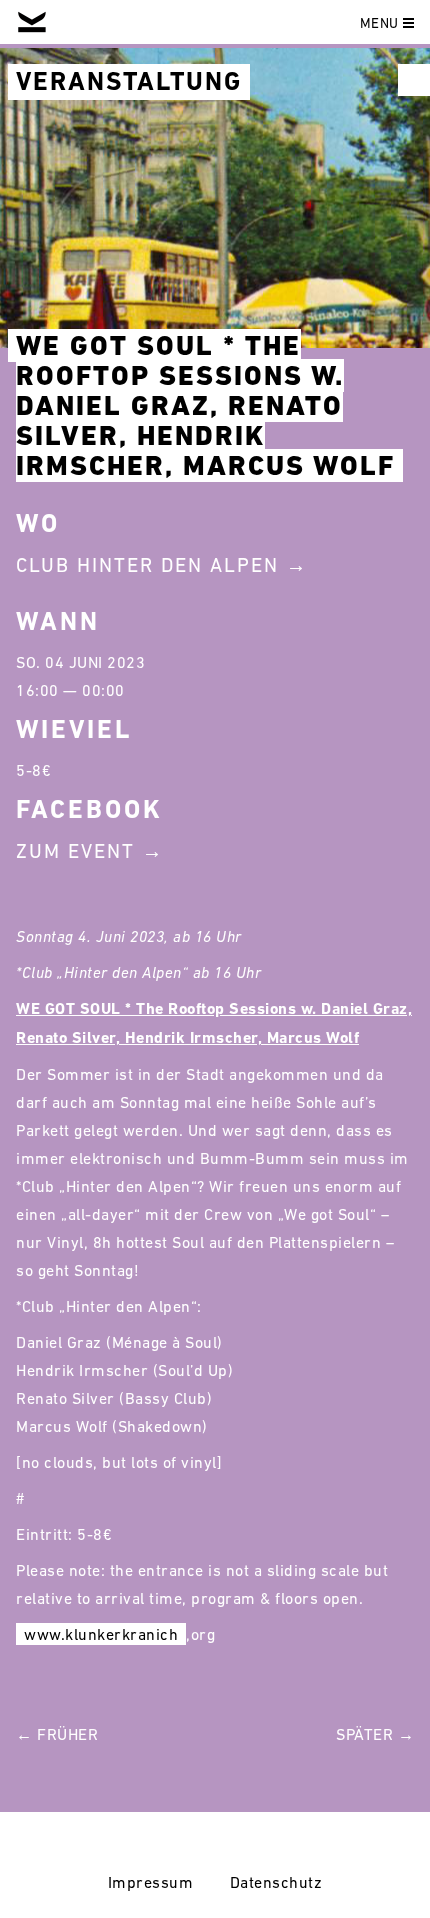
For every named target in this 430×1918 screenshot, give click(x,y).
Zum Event (75, 851)
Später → (375, 1734)
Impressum (151, 1882)
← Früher (57, 1734)
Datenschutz (276, 1882)
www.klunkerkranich (101, 1634)
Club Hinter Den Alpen (147, 565)
